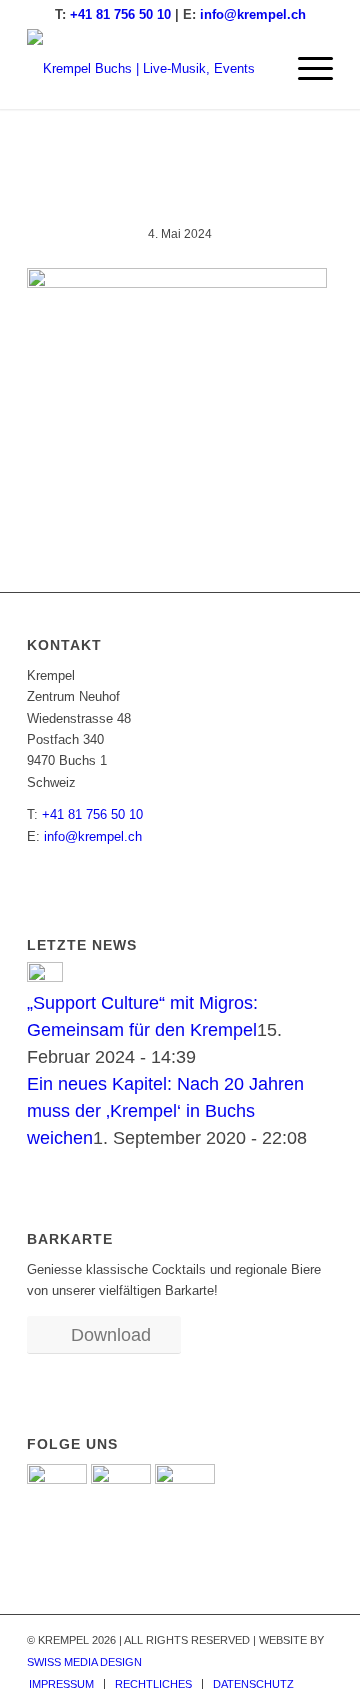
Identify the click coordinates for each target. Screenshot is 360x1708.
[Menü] (305, 69)
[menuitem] (305, 69)
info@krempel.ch (253, 14)
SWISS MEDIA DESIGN (84, 1662)
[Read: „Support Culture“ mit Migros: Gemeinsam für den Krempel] (45, 976)
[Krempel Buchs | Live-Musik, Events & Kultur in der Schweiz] (149, 69)
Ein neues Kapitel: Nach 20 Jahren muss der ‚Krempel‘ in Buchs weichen (165, 1111)
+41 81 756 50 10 (120, 14)
